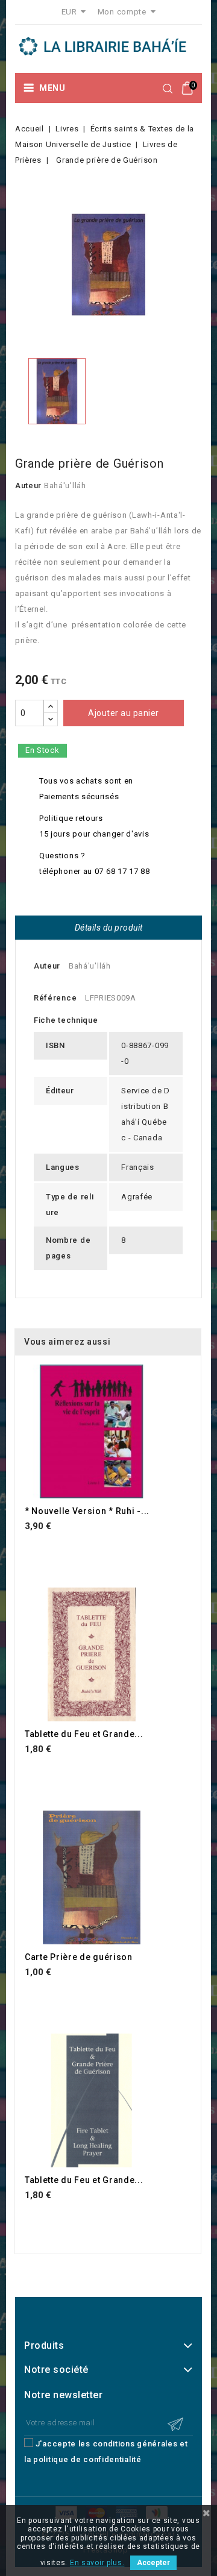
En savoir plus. (97, 2563)
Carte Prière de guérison (79, 1957)
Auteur (28, 485)
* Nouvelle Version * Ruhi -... (87, 1511)
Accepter (153, 2563)
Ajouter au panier (124, 713)
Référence (55, 998)
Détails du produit (109, 928)
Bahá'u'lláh (65, 485)
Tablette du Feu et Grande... (84, 1734)
